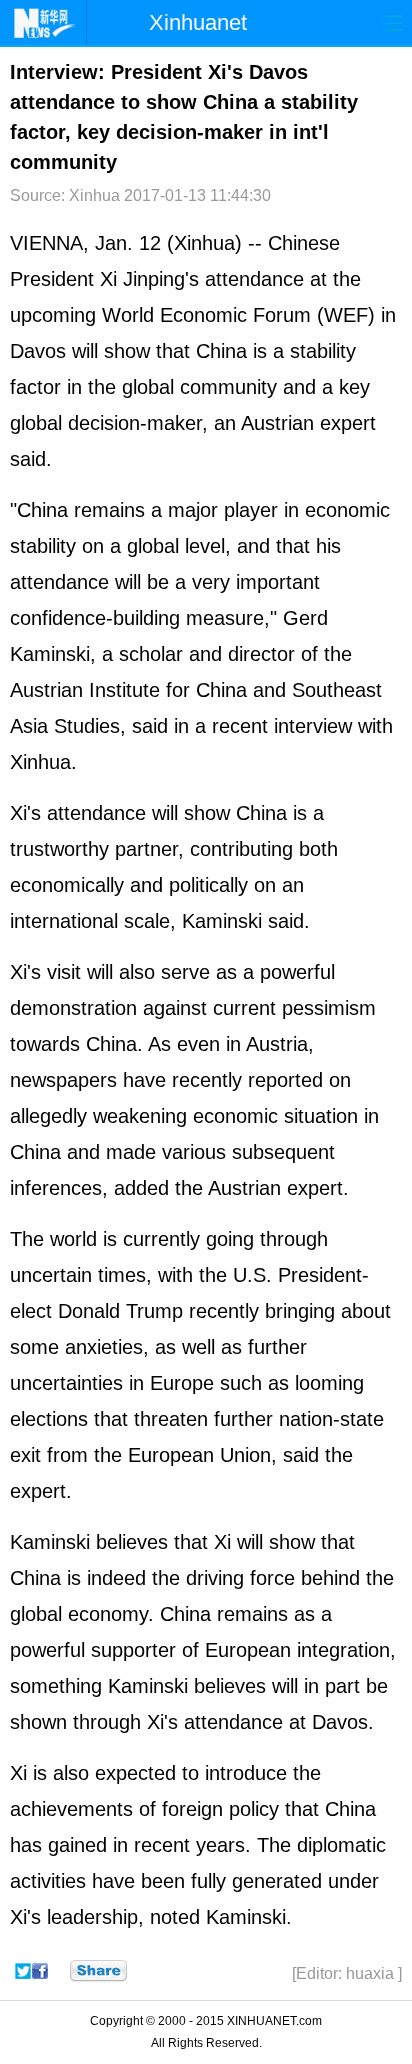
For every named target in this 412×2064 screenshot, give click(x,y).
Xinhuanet (198, 22)
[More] (98, 1971)
